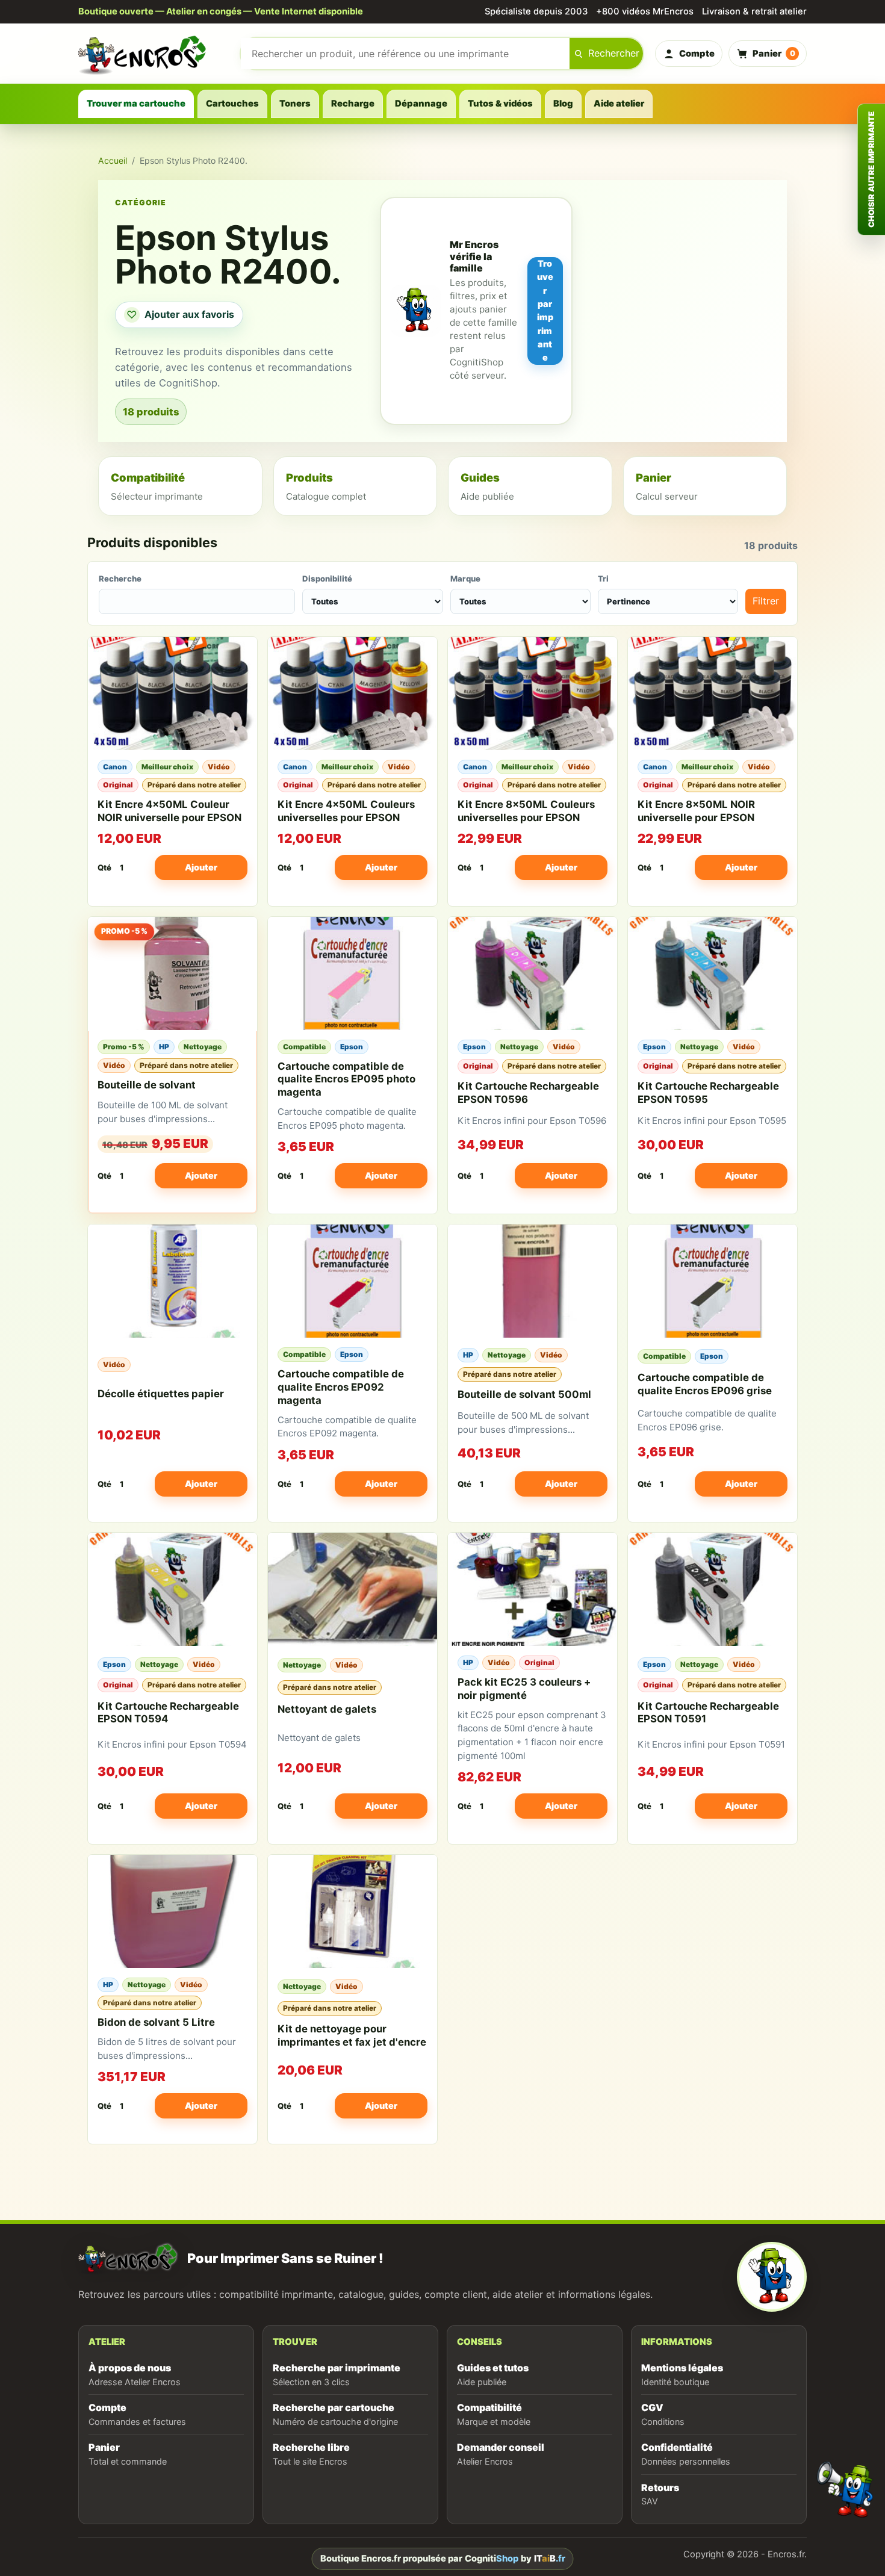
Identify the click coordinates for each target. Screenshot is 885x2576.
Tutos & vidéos (500, 104)
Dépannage (421, 104)
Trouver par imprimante (545, 310)
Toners (295, 104)
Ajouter (201, 867)
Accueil (113, 160)
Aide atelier (619, 104)
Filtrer (766, 601)
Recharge (353, 104)
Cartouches (232, 104)
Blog (563, 104)
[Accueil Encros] (154, 54)
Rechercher (614, 53)
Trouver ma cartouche (136, 104)
